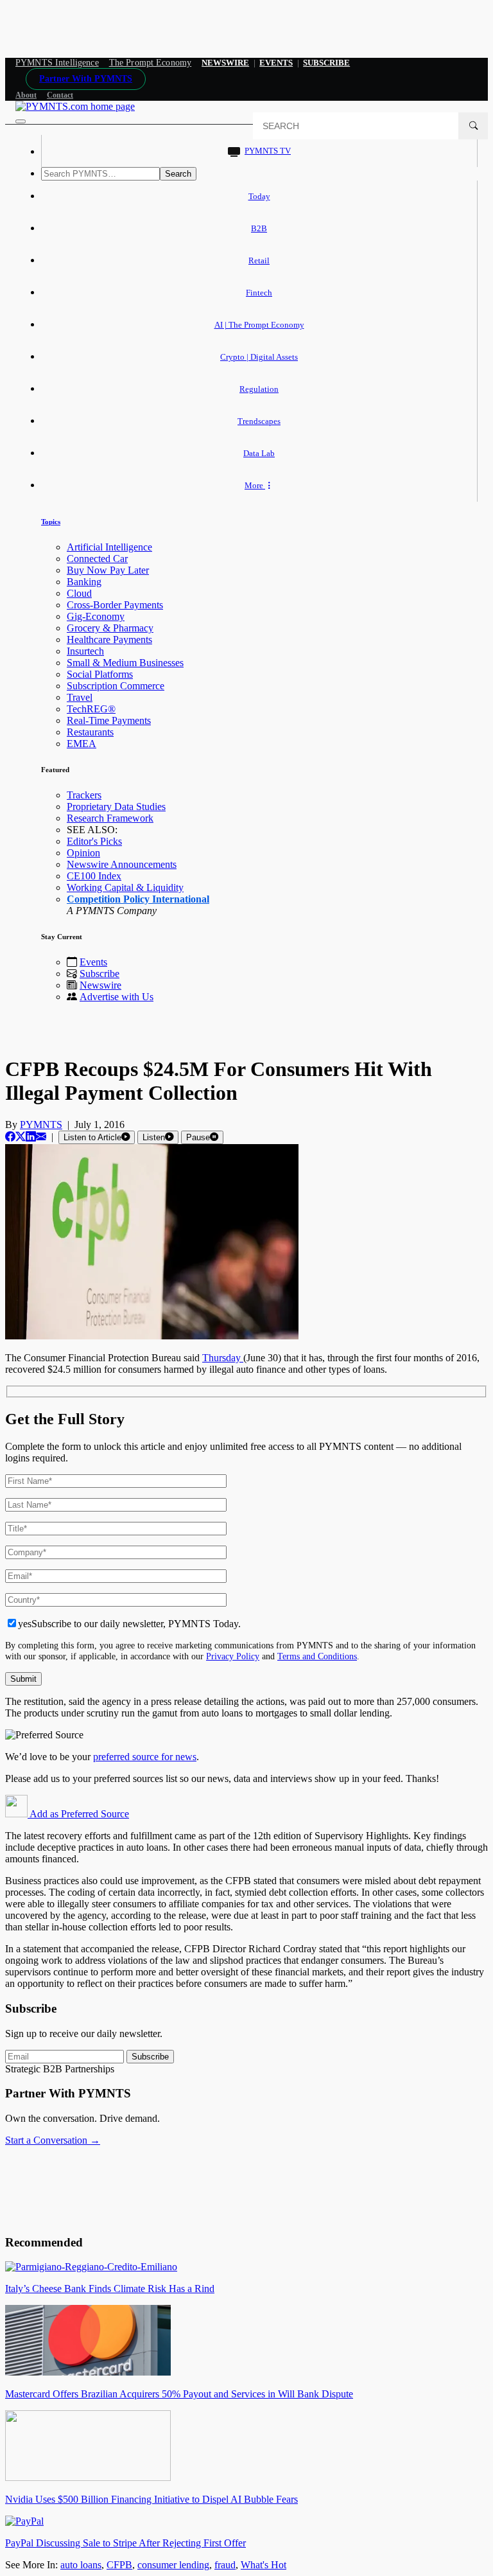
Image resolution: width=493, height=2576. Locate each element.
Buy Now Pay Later (108, 570)
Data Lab (259, 453)
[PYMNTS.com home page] (75, 106)
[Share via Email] (41, 1137)
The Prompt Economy (151, 63)
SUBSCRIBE (326, 63)
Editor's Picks (94, 841)
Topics (51, 522)
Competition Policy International (138, 899)
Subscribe (99, 974)
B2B (259, 228)
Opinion (83, 853)
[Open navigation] (21, 121)
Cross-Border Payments (115, 605)
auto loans (81, 2565)
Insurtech (85, 651)
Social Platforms (100, 674)
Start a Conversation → (53, 2140)
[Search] (473, 126)
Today (259, 196)
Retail (259, 260)
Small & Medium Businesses (125, 663)
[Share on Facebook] (10, 1137)
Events (276, 63)
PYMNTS (41, 1125)
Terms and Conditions (317, 1656)
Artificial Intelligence (109, 547)
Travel (80, 697)
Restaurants (90, 732)
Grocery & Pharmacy (110, 628)
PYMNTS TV (268, 151)
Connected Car (97, 559)
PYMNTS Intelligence (57, 63)
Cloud (79, 593)
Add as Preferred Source (78, 1814)
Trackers (84, 795)
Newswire (225, 63)
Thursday (223, 1358)
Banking (84, 582)
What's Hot (264, 2565)
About (26, 95)
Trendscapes (259, 421)
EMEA (82, 744)
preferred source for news (145, 1757)
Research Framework (110, 818)
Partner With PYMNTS (86, 79)
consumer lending (173, 2565)
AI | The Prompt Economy (259, 325)
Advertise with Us (117, 997)
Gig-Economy (96, 616)
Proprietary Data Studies (116, 807)
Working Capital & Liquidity (125, 887)
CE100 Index (94, 876)
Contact (60, 95)
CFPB (119, 2565)
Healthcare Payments (109, 640)
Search (178, 174)
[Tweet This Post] (21, 1137)
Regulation (259, 389)
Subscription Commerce (116, 686)
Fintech (259, 293)
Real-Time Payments (109, 720)
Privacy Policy (233, 1656)
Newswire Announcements (122, 864)
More (255, 485)
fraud (225, 2565)
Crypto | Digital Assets (259, 357)
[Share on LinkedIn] (31, 1137)
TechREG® (91, 709)
